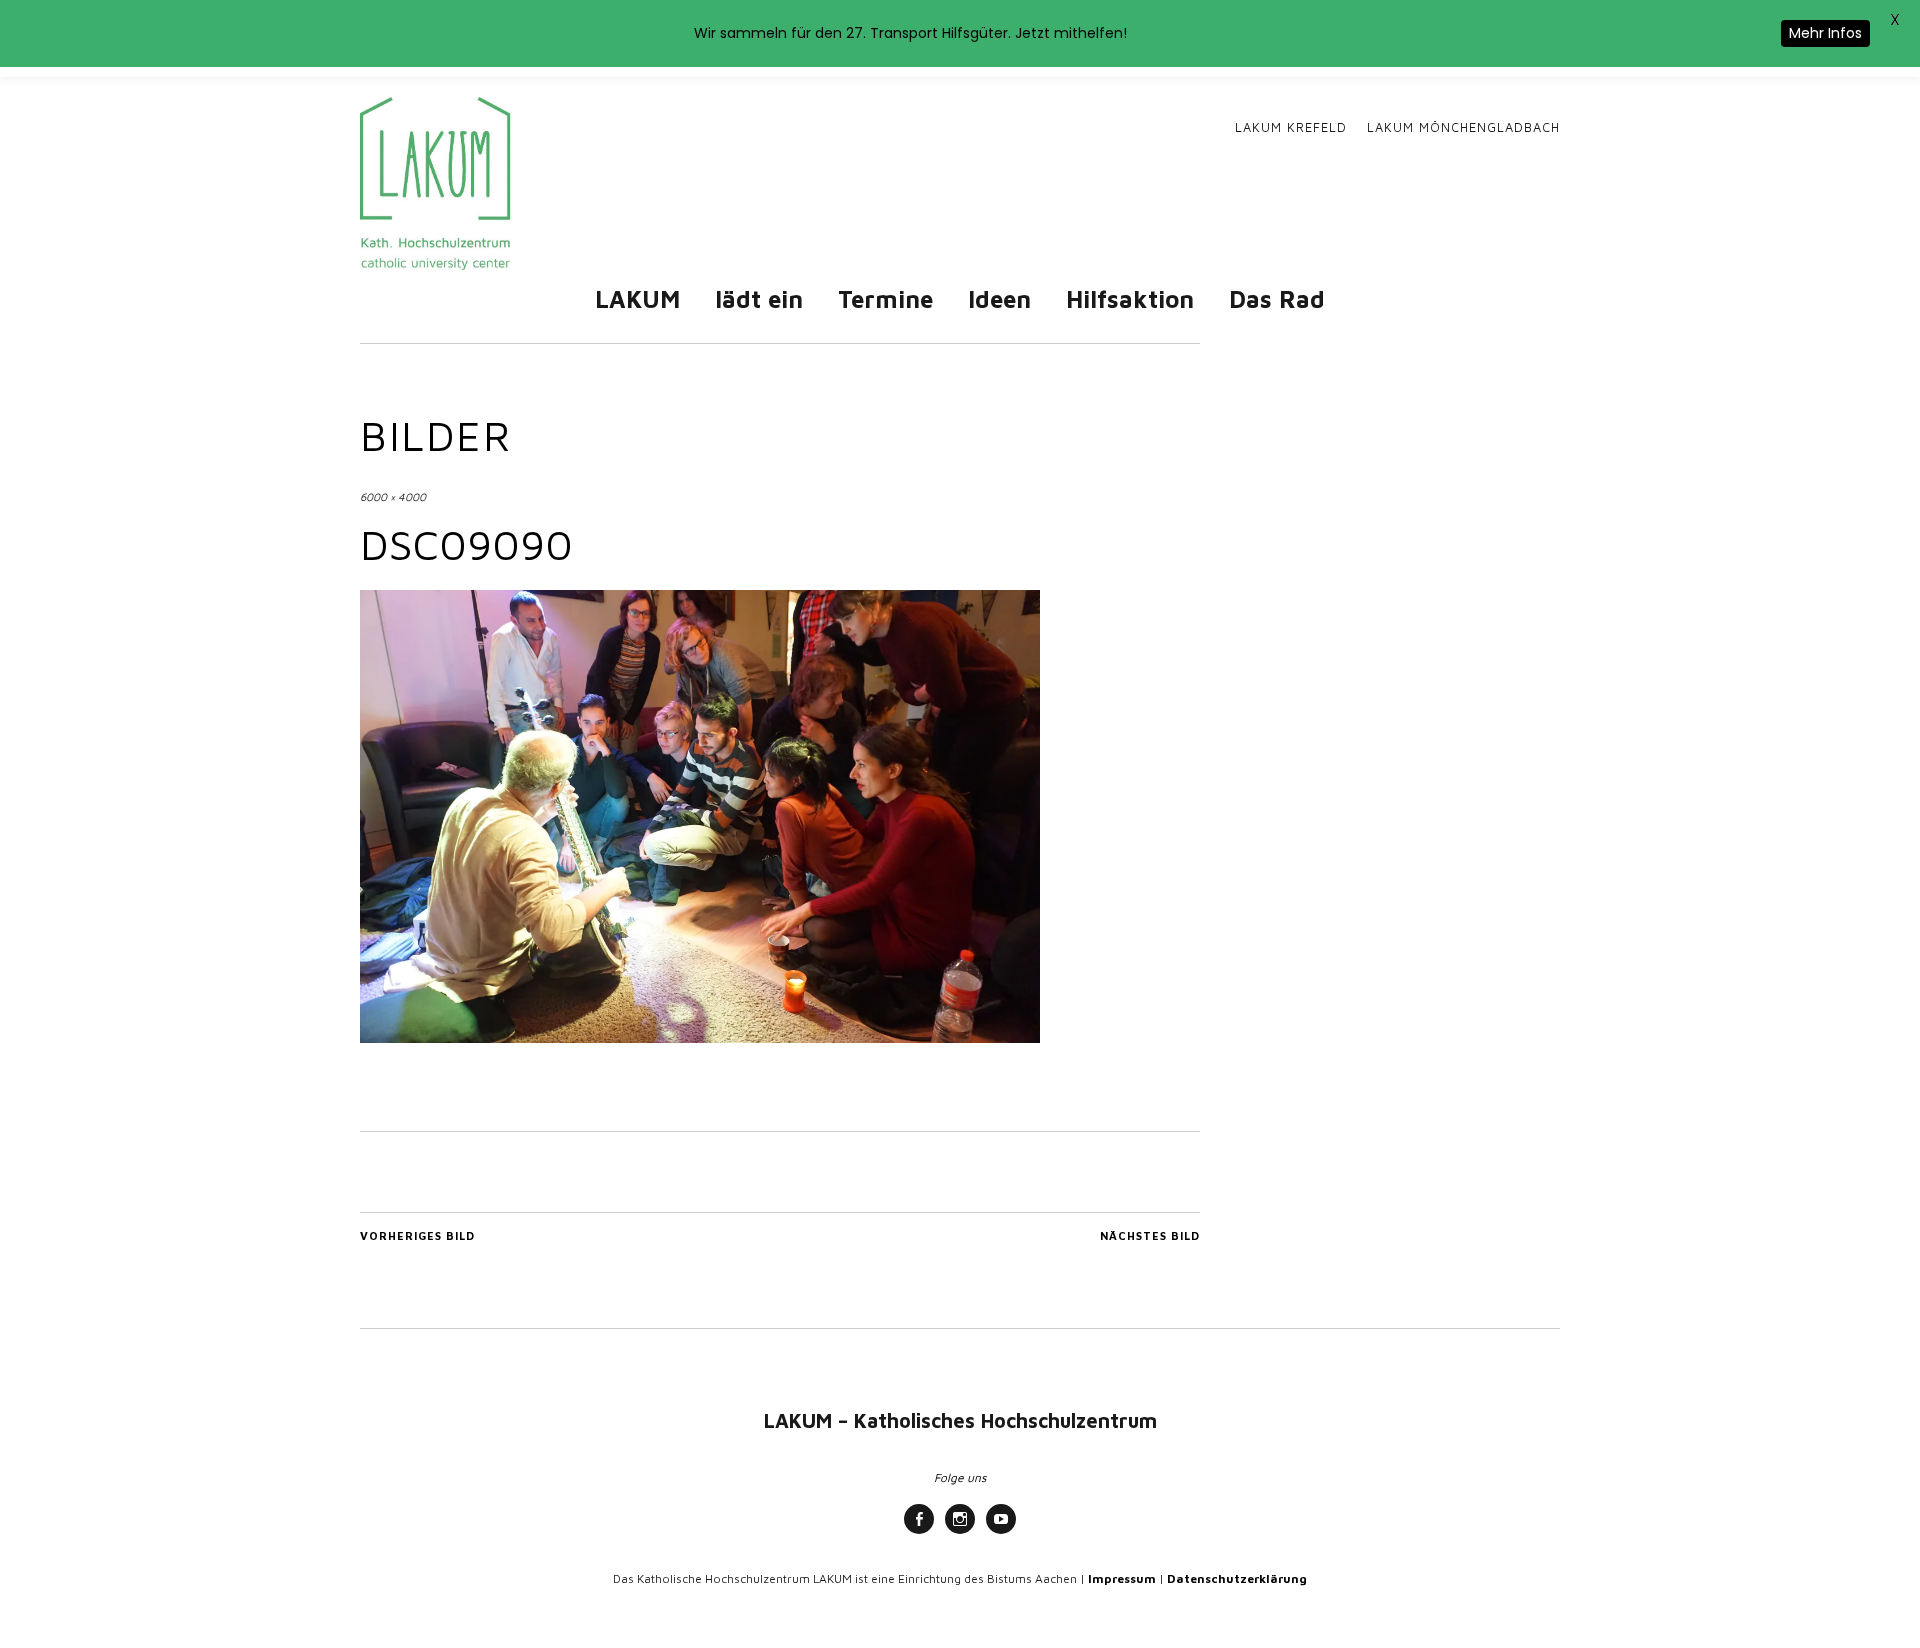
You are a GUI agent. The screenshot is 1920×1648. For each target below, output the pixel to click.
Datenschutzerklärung (1237, 1578)
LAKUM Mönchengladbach (1463, 127)
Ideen (999, 299)
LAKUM (637, 299)
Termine (885, 299)
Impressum (1122, 1578)
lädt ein (759, 299)
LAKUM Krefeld (1291, 127)
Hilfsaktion (1130, 299)
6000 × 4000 (393, 496)
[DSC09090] (700, 1037)
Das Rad (1277, 299)
